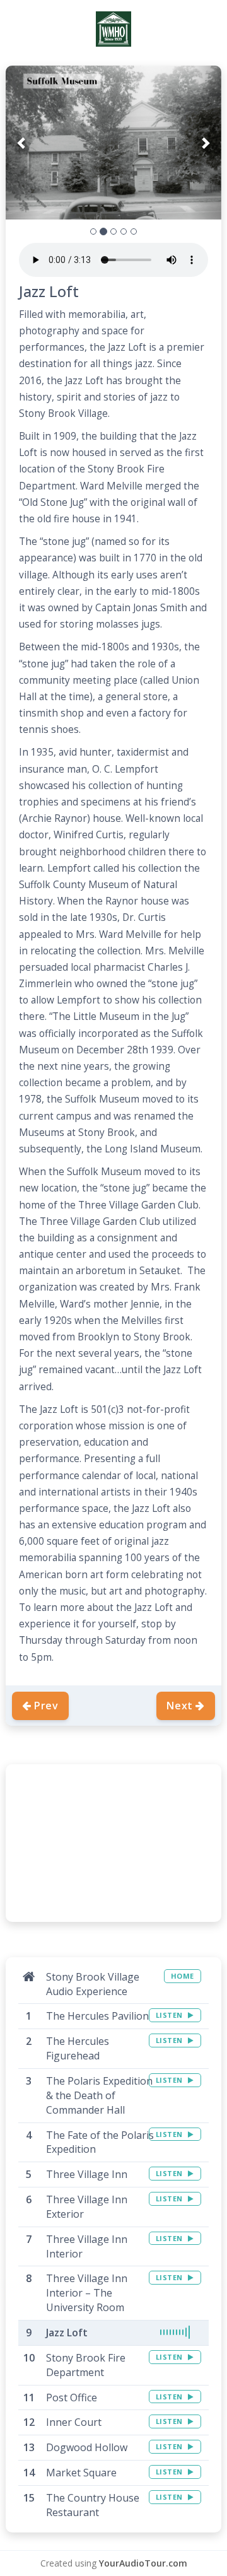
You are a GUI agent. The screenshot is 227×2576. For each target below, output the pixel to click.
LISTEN (171, 2015)
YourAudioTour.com (143, 2563)
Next (180, 1706)
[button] (22, 143)
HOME (183, 1976)
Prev (46, 1706)
